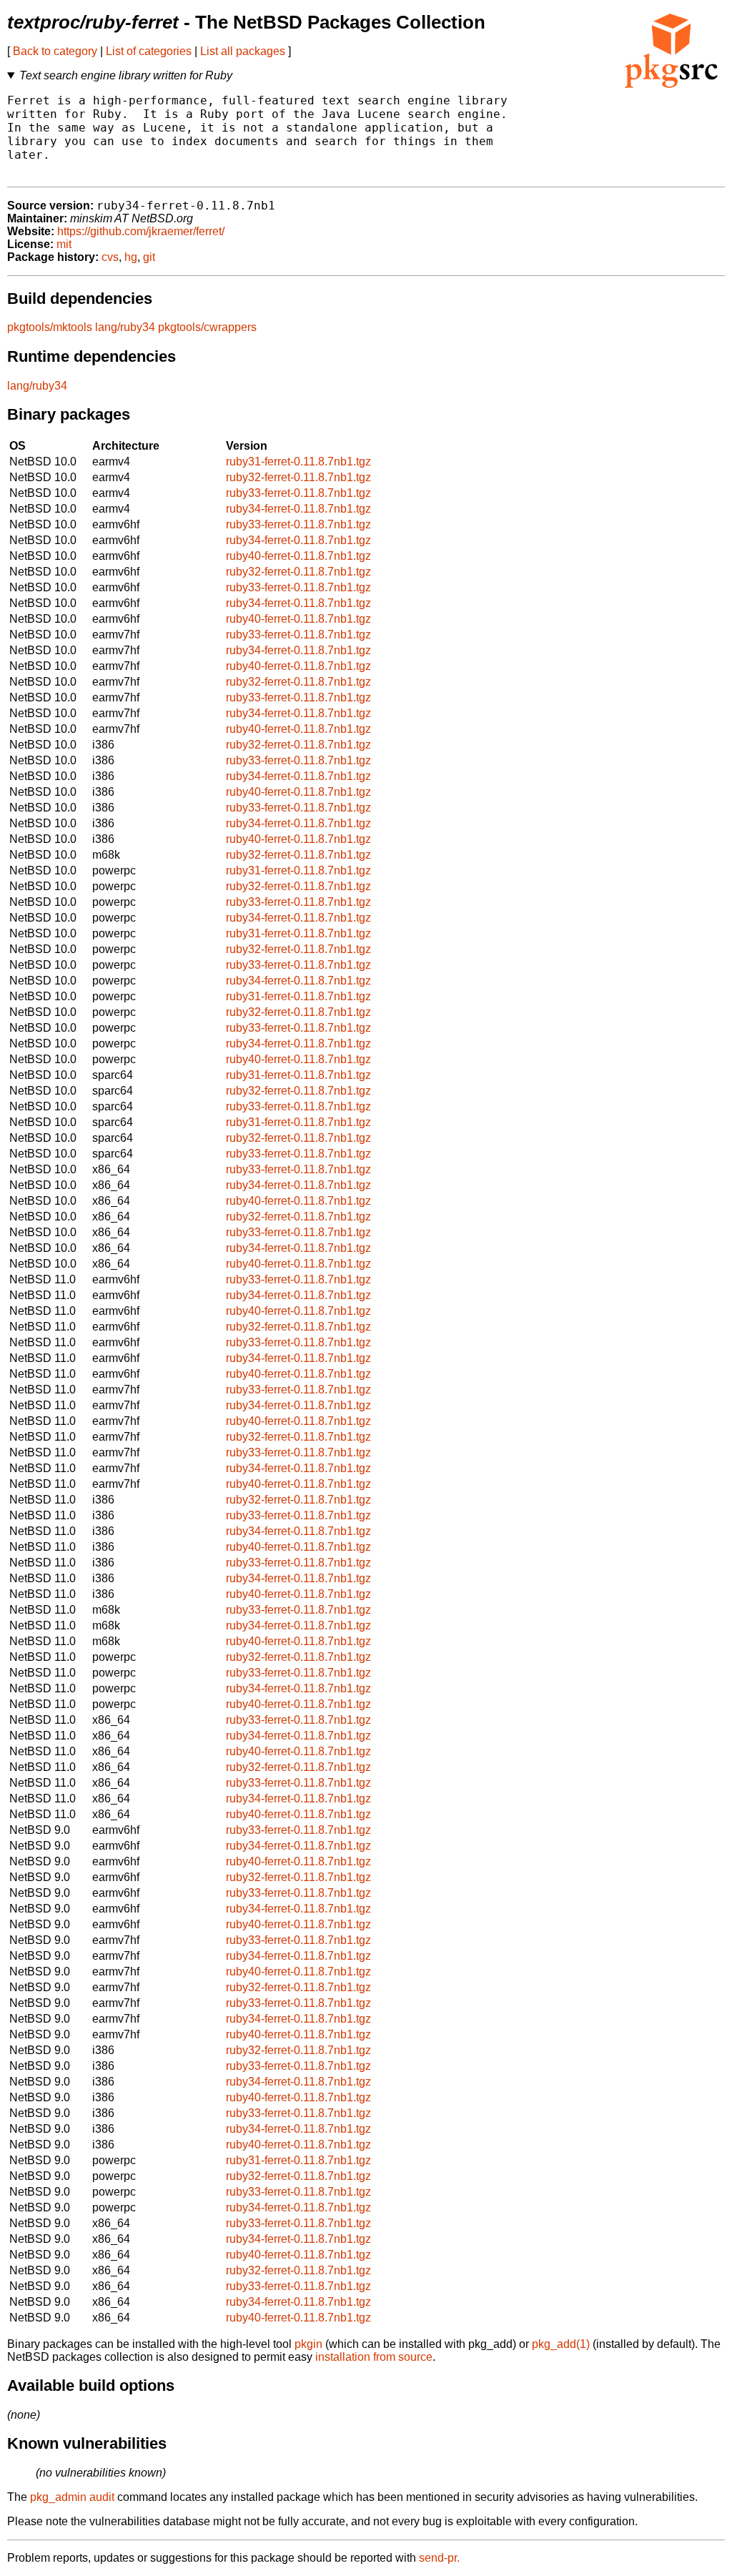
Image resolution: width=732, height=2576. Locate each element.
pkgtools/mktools (50, 327)
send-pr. (439, 2558)
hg (131, 257)
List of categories (149, 51)
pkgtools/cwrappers (207, 327)
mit (64, 244)
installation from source (374, 2357)
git (149, 257)
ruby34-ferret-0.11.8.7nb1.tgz (298, 509)
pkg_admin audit (72, 2497)
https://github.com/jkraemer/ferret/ (141, 231)
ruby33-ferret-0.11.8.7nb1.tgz (298, 493)
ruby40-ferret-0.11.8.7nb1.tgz (298, 556)
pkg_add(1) (561, 2344)
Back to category (55, 51)
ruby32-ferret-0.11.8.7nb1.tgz (298, 477)
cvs (110, 257)
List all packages (243, 51)
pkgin (308, 2344)
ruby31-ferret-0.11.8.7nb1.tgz (298, 462)
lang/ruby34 (125, 327)
